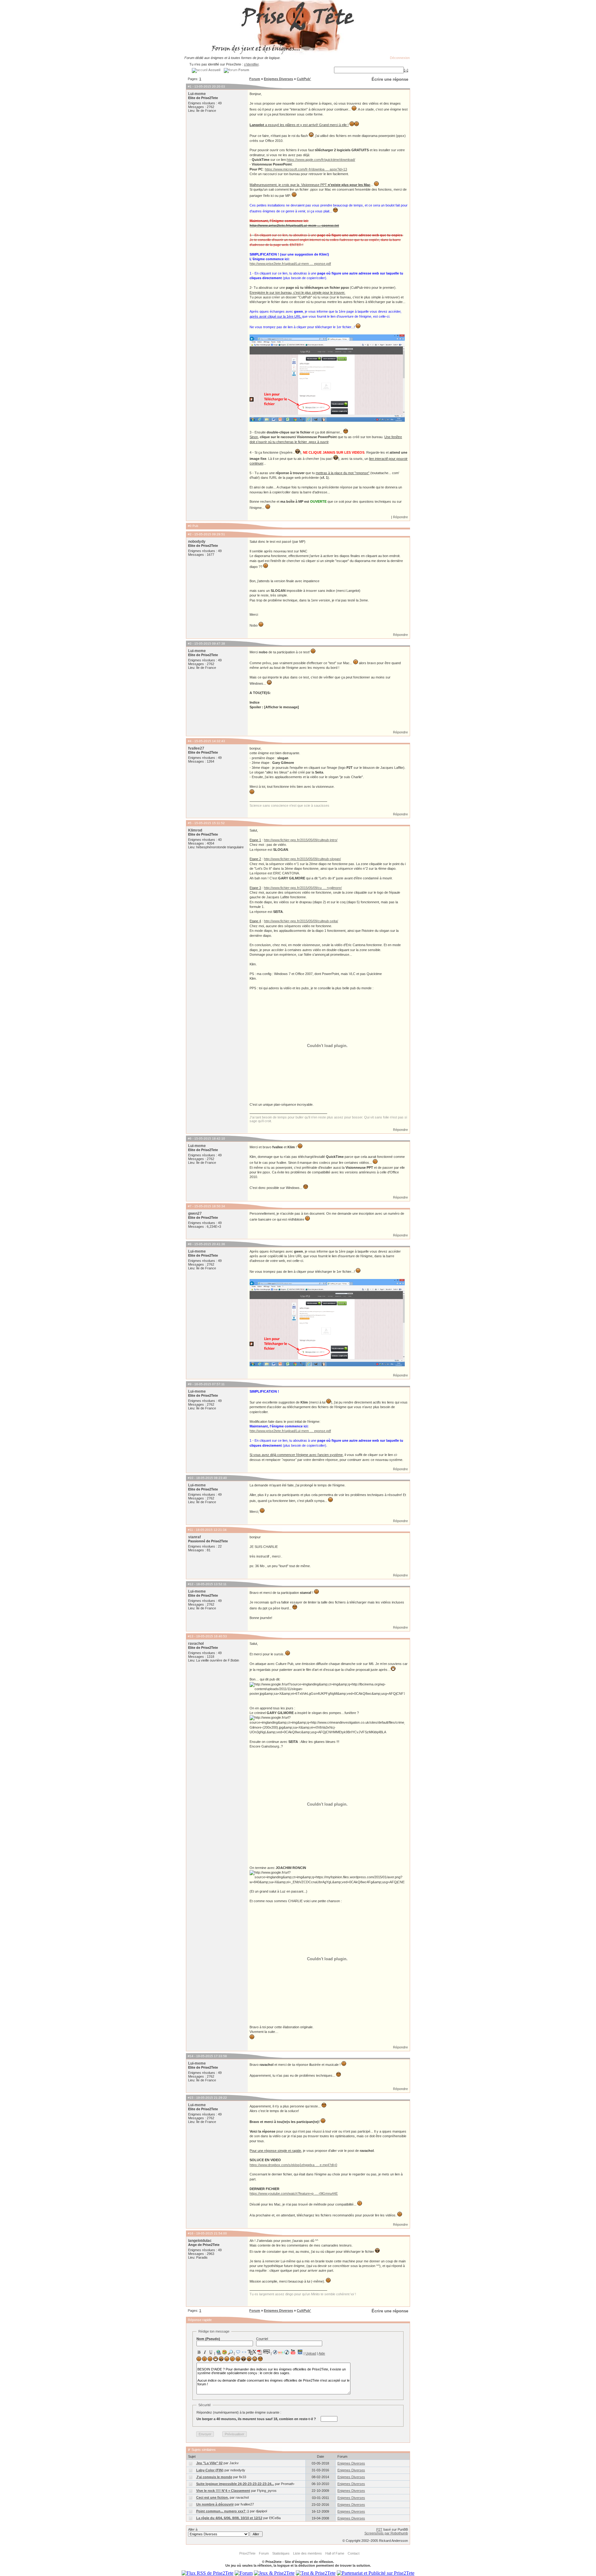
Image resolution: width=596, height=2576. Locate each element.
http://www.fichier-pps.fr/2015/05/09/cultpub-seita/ (301, 921)
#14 (191, 2056)
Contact (354, 2553)
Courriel (262, 2339)
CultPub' (304, 79)
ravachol (196, 1644)
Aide (322, 2353)
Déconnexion (400, 58)
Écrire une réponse (390, 79)
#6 (190, 1138)
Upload (311, 2353)
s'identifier (251, 64)
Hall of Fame (335, 2553)
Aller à (193, 2529)
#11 (190, 1530)
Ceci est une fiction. (212, 2497)
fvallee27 (196, 748)
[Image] (224, 2352)
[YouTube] (293, 2352)
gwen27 (195, 1213)
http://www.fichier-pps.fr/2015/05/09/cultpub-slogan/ (302, 859)
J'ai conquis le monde (214, 2477)
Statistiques (281, 2553)
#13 (191, 1636)
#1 (190, 86)
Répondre (400, 517)
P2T (379, 2529)
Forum (255, 79)
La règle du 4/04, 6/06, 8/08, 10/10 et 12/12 (229, 2518)
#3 (190, 644)
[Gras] (199, 2352)
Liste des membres (307, 2553)
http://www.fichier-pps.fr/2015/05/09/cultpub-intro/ (301, 840)
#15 (191, 2098)
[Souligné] (211, 2352)
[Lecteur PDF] (260, 2352)
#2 (190, 534)
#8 (190, 1244)
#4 (190, 741)
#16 (191, 2233)
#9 (190, 1384)
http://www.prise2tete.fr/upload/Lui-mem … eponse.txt (294, 225)
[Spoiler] (266, 2352)
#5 (190, 823)
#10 (191, 1478)
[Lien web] (219, 2352)
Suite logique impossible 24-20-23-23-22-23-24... (235, 2484)
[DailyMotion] (300, 2352)
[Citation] (238, 2352)
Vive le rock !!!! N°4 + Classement (223, 2491)
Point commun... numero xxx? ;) (223, 2511)
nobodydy (197, 542)
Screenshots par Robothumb (386, 2533)
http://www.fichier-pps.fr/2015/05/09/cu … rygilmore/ (303, 888)
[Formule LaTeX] (252, 2352)
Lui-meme (197, 94)
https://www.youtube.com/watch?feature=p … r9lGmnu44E (294, 2193)
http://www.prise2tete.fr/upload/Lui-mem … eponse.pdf (290, 264)
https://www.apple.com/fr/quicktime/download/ (321, 160)
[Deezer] (281, 2352)
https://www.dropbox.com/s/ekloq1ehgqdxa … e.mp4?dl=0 (293, 2165)
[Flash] (275, 2352)
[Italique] (205, 2352)
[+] (406, 70)
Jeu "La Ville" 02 (209, 2463)
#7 (190, 1206)
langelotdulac (200, 2241)
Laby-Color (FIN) (210, 2470)
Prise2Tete (247, 2553)
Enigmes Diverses (278, 79)
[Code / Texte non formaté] (244, 2352)
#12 (191, 1584)
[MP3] (287, 2352)
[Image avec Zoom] (230, 2352)
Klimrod (195, 830)
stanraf (194, 1537)
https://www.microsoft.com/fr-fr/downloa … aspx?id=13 (306, 169)
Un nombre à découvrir (215, 2504)
